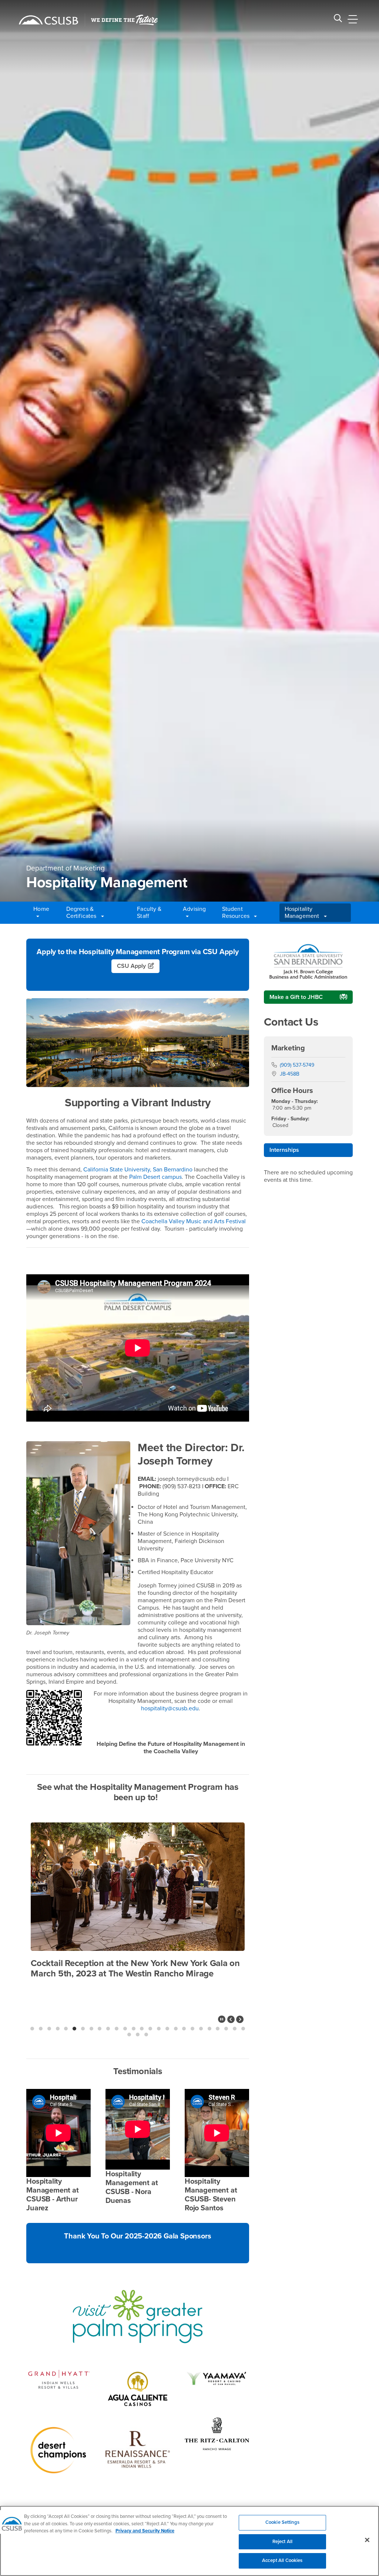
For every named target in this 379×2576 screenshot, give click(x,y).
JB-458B (290, 1074)
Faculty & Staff (149, 913)
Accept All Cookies (282, 2560)
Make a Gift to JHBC (296, 997)
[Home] (48, 20)
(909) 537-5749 (297, 1065)
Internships (284, 1150)
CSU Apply (131, 966)
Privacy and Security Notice (145, 2531)
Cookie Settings (282, 2522)
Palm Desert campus (155, 1177)
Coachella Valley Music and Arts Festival (194, 1221)
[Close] (367, 2540)
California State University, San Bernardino (138, 1170)
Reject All (282, 2542)
